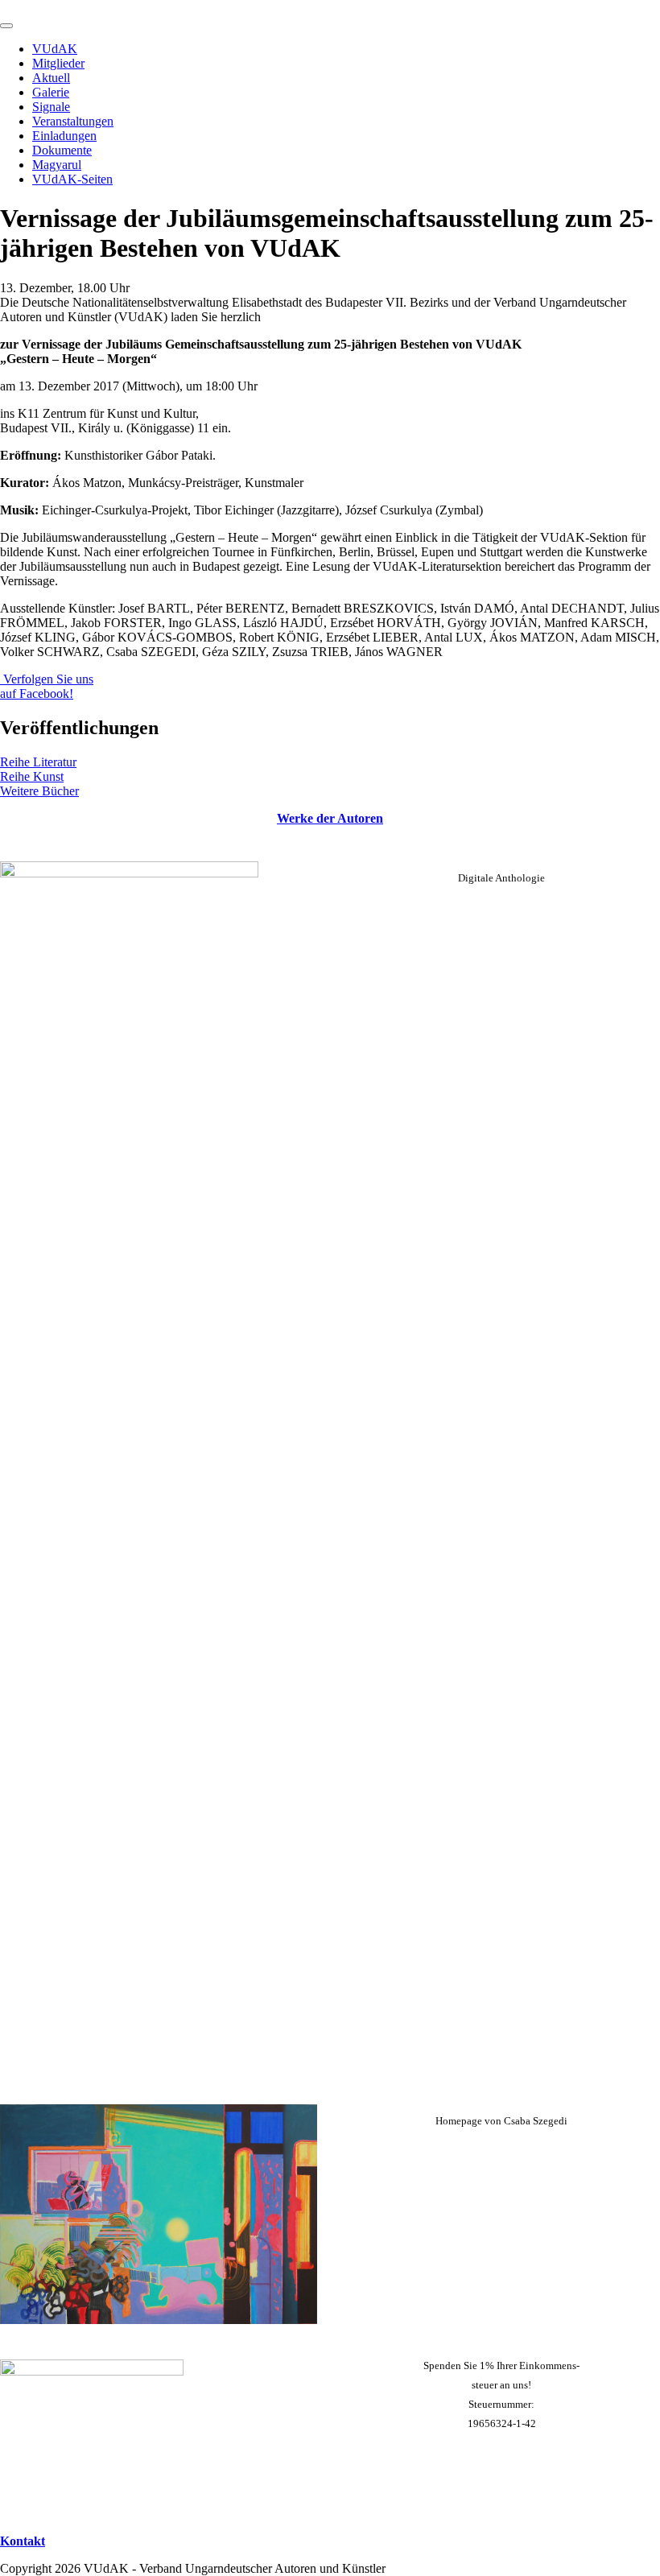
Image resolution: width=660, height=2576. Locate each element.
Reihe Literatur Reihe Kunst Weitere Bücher (39, 776)
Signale (51, 107)
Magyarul (57, 165)
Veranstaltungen (73, 121)
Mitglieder (58, 63)
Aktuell (51, 78)
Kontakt (23, 2541)
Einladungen (64, 136)
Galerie (51, 92)
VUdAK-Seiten (72, 179)
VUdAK (55, 49)
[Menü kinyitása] (6, 26)
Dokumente (62, 150)
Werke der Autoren (330, 818)
